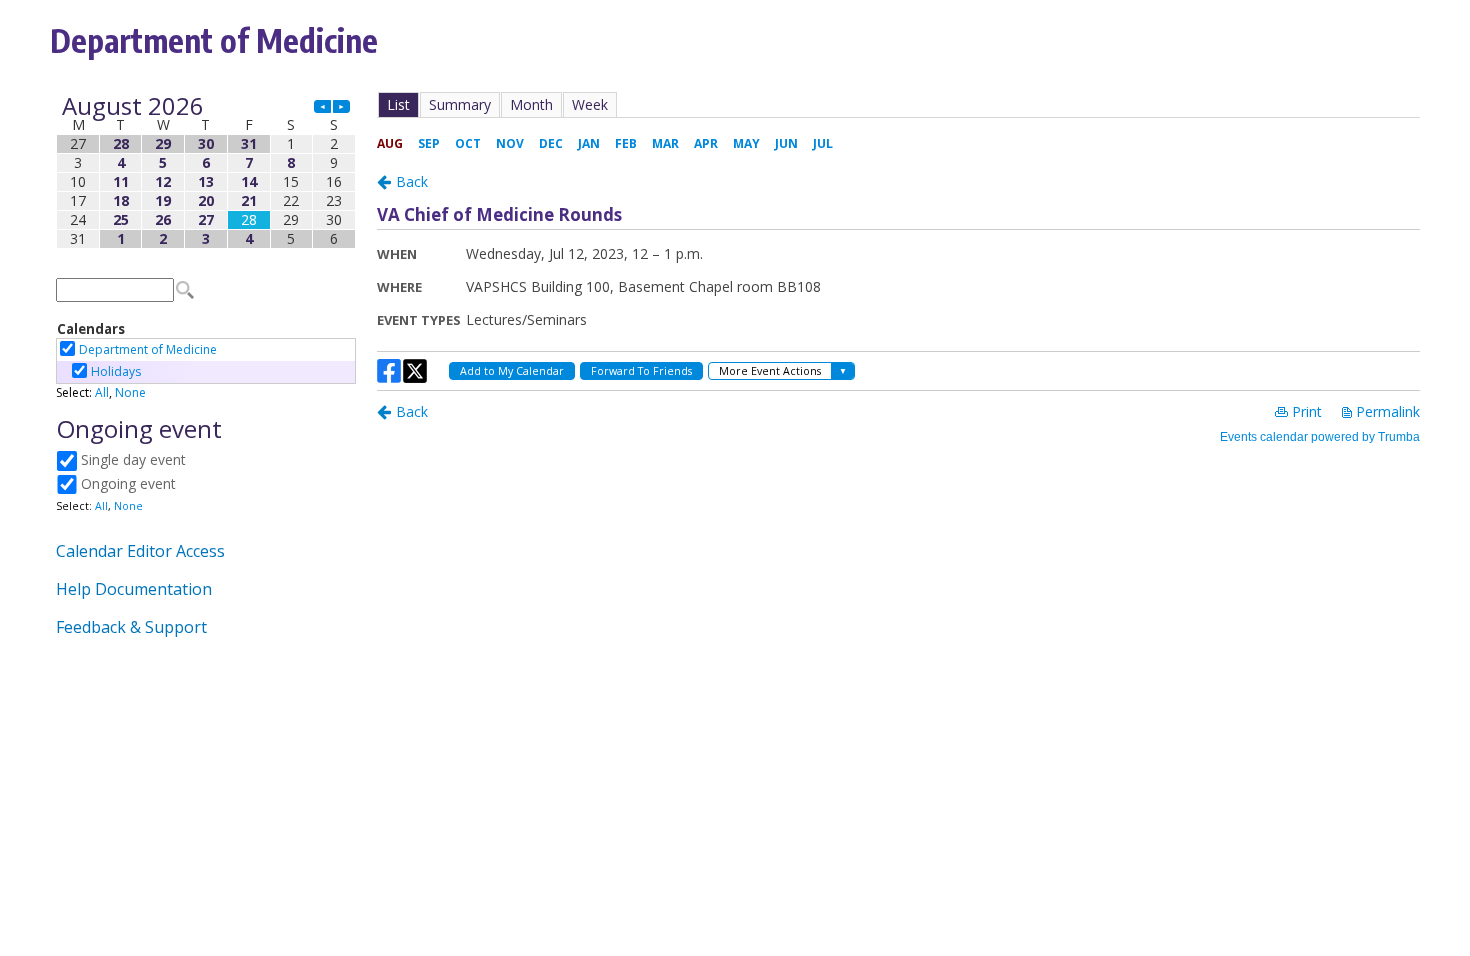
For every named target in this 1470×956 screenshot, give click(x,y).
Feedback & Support (131, 627)
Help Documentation (134, 589)
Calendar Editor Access (140, 551)
